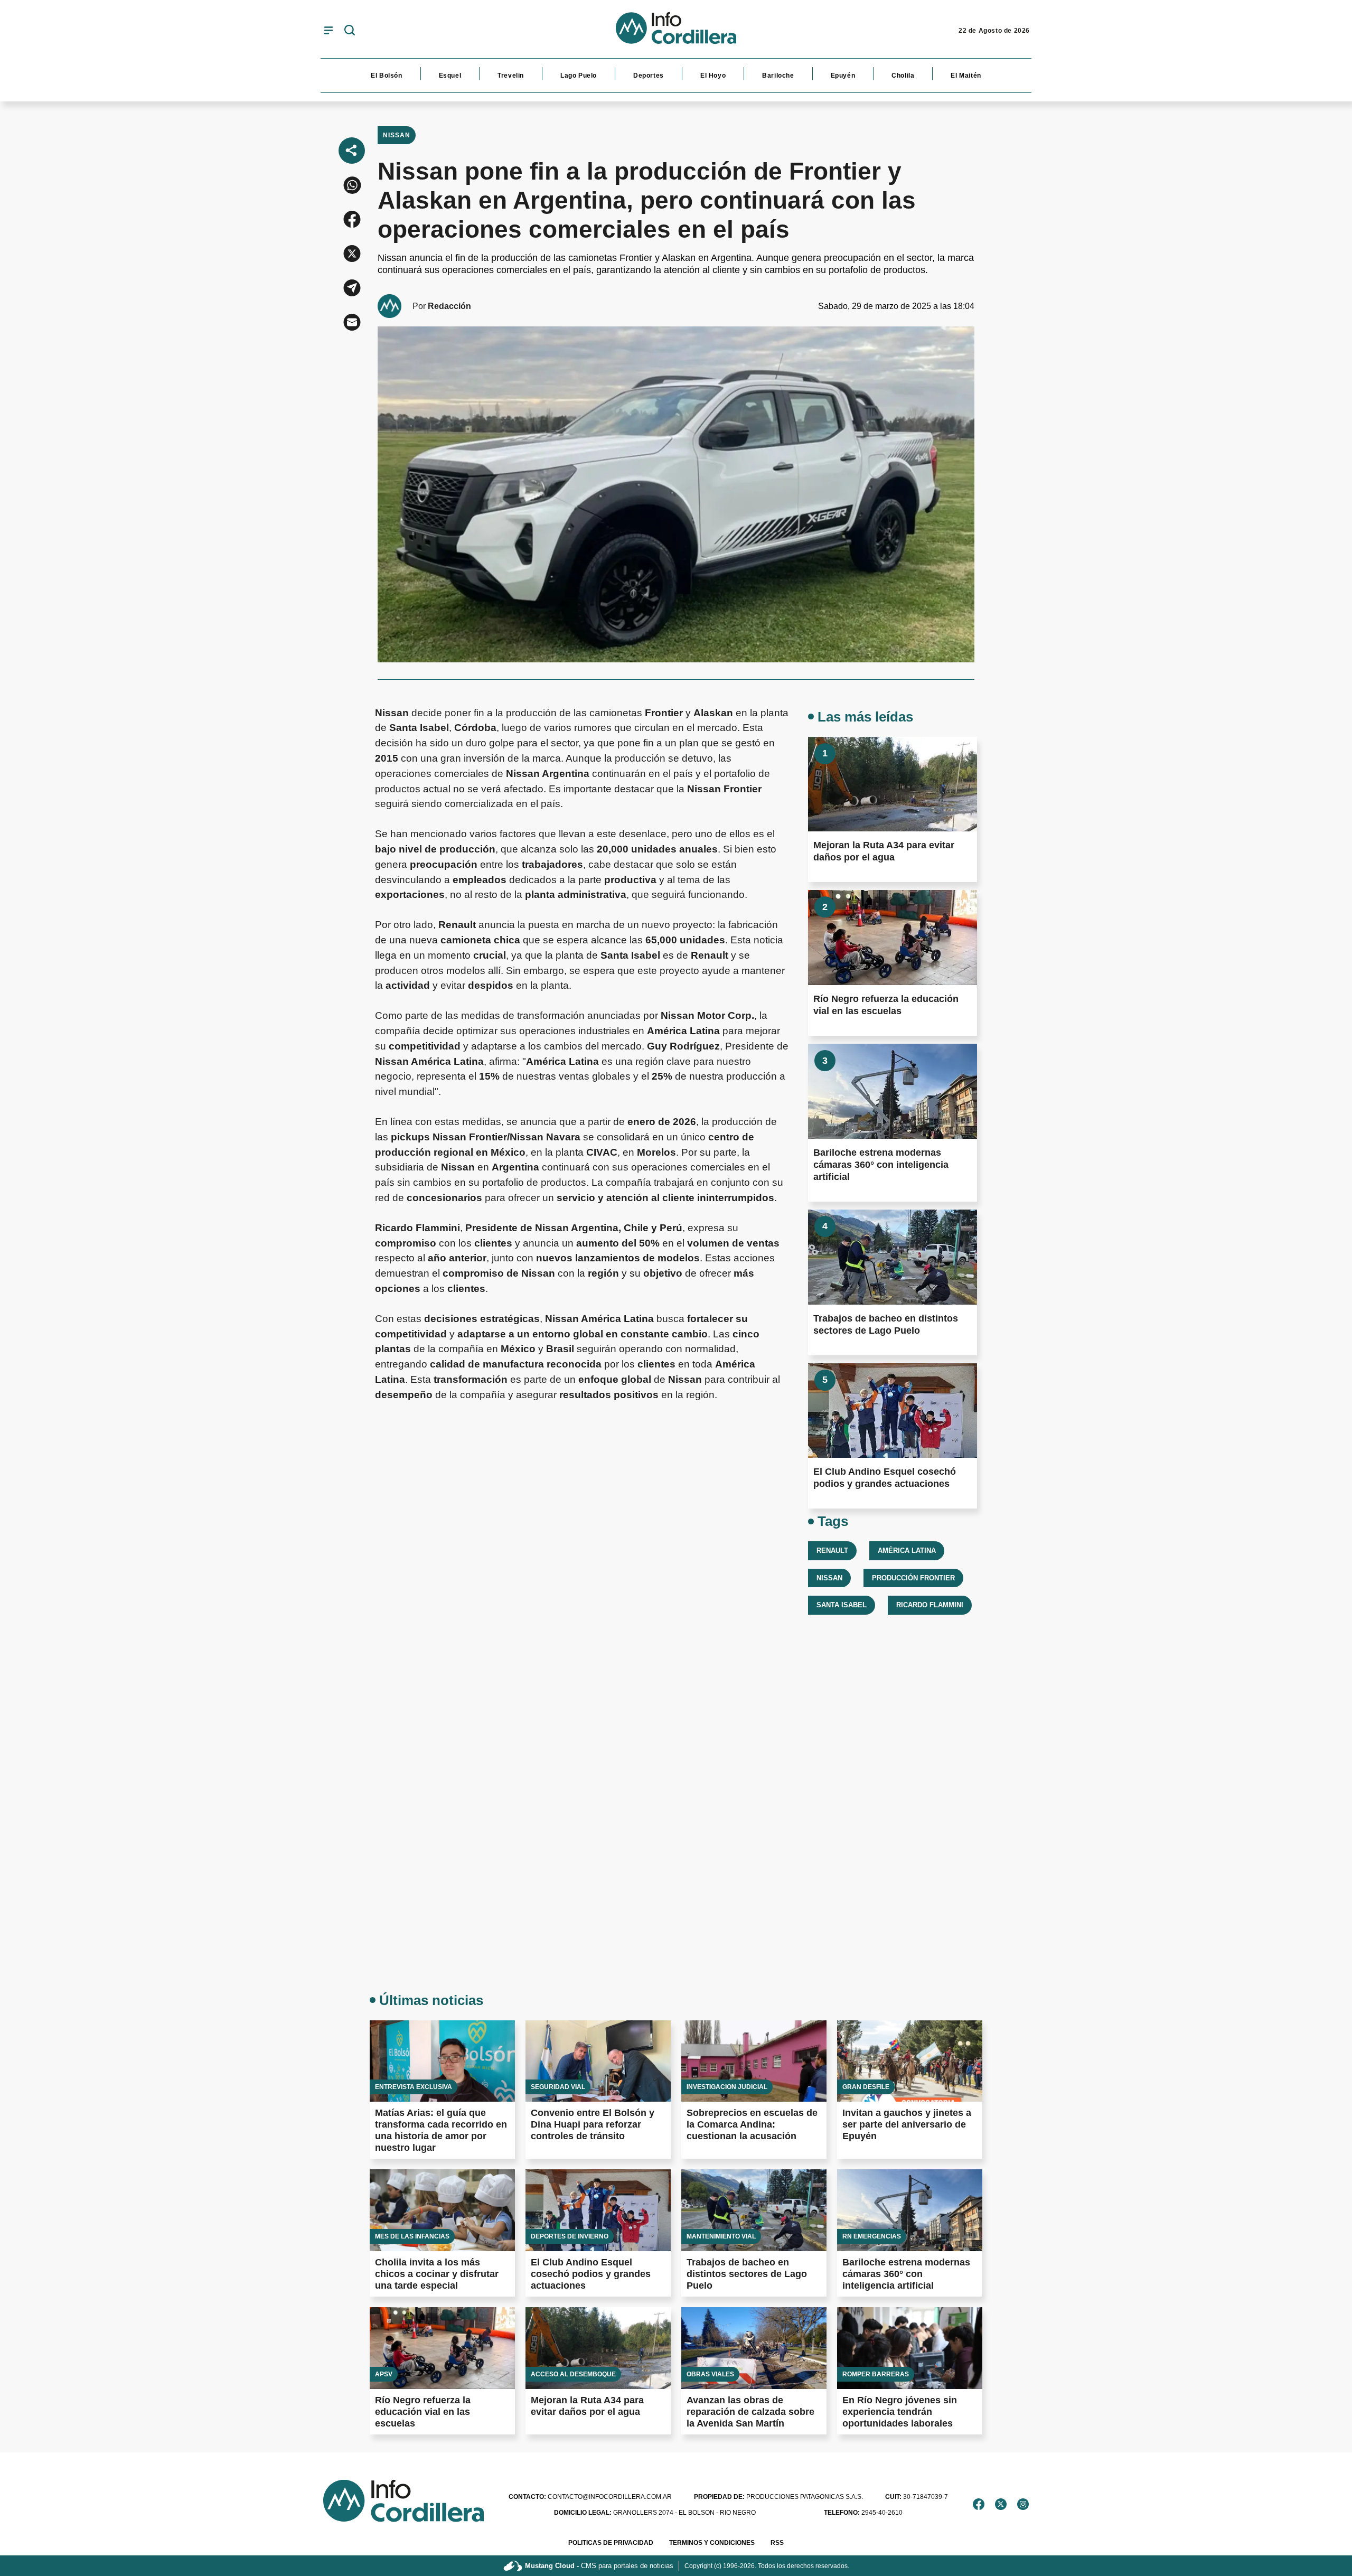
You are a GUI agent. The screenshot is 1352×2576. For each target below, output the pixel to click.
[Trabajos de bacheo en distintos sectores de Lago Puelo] (893, 1257)
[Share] (352, 151)
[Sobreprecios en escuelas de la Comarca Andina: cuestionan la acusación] (754, 2061)
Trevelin (511, 76)
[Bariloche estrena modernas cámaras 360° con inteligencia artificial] (893, 1091)
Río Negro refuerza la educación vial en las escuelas (423, 2412)
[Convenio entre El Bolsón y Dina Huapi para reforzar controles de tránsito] (598, 2061)
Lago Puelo (579, 76)
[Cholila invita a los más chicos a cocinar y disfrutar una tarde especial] (442, 2210)
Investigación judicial (727, 2087)
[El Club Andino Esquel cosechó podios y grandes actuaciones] (893, 1411)
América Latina (907, 1551)
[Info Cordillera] (676, 31)
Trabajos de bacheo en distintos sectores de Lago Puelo (747, 2274)
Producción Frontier (913, 1578)
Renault (832, 1551)
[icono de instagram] (1023, 2504)
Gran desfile (866, 2087)
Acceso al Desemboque (573, 2374)
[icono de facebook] (979, 2504)
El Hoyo (713, 76)
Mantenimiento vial (721, 2236)
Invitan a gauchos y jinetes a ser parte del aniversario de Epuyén (907, 2124)
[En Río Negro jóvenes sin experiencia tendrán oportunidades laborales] (910, 2348)
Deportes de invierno (570, 2236)
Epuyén (843, 76)
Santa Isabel (842, 1605)
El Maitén (966, 76)
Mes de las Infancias (412, 2236)
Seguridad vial (558, 2087)
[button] (352, 185)
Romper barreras (876, 2374)
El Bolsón (386, 76)
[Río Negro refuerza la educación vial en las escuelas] (893, 938)
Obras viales (710, 2374)
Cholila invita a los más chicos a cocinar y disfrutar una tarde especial (437, 2274)
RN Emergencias (872, 2236)
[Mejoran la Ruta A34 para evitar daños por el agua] (893, 784)
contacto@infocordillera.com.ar (590, 2497)
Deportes (649, 76)
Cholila (903, 76)
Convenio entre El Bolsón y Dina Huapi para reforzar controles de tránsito (593, 2124)
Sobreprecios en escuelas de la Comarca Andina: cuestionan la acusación (752, 2124)
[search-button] (350, 31)
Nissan (397, 135)
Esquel (450, 76)
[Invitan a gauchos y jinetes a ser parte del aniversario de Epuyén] (910, 2061)
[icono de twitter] (1001, 2504)
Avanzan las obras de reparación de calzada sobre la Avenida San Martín (750, 2412)
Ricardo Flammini (930, 1605)
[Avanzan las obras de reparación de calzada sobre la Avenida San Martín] (754, 2348)
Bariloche (778, 76)
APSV (384, 2374)
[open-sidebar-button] (328, 30)
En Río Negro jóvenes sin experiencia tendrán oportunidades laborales (900, 2412)
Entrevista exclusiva (414, 2087)
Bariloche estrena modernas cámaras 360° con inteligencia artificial (881, 1165)
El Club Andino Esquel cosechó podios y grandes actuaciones (591, 2274)
